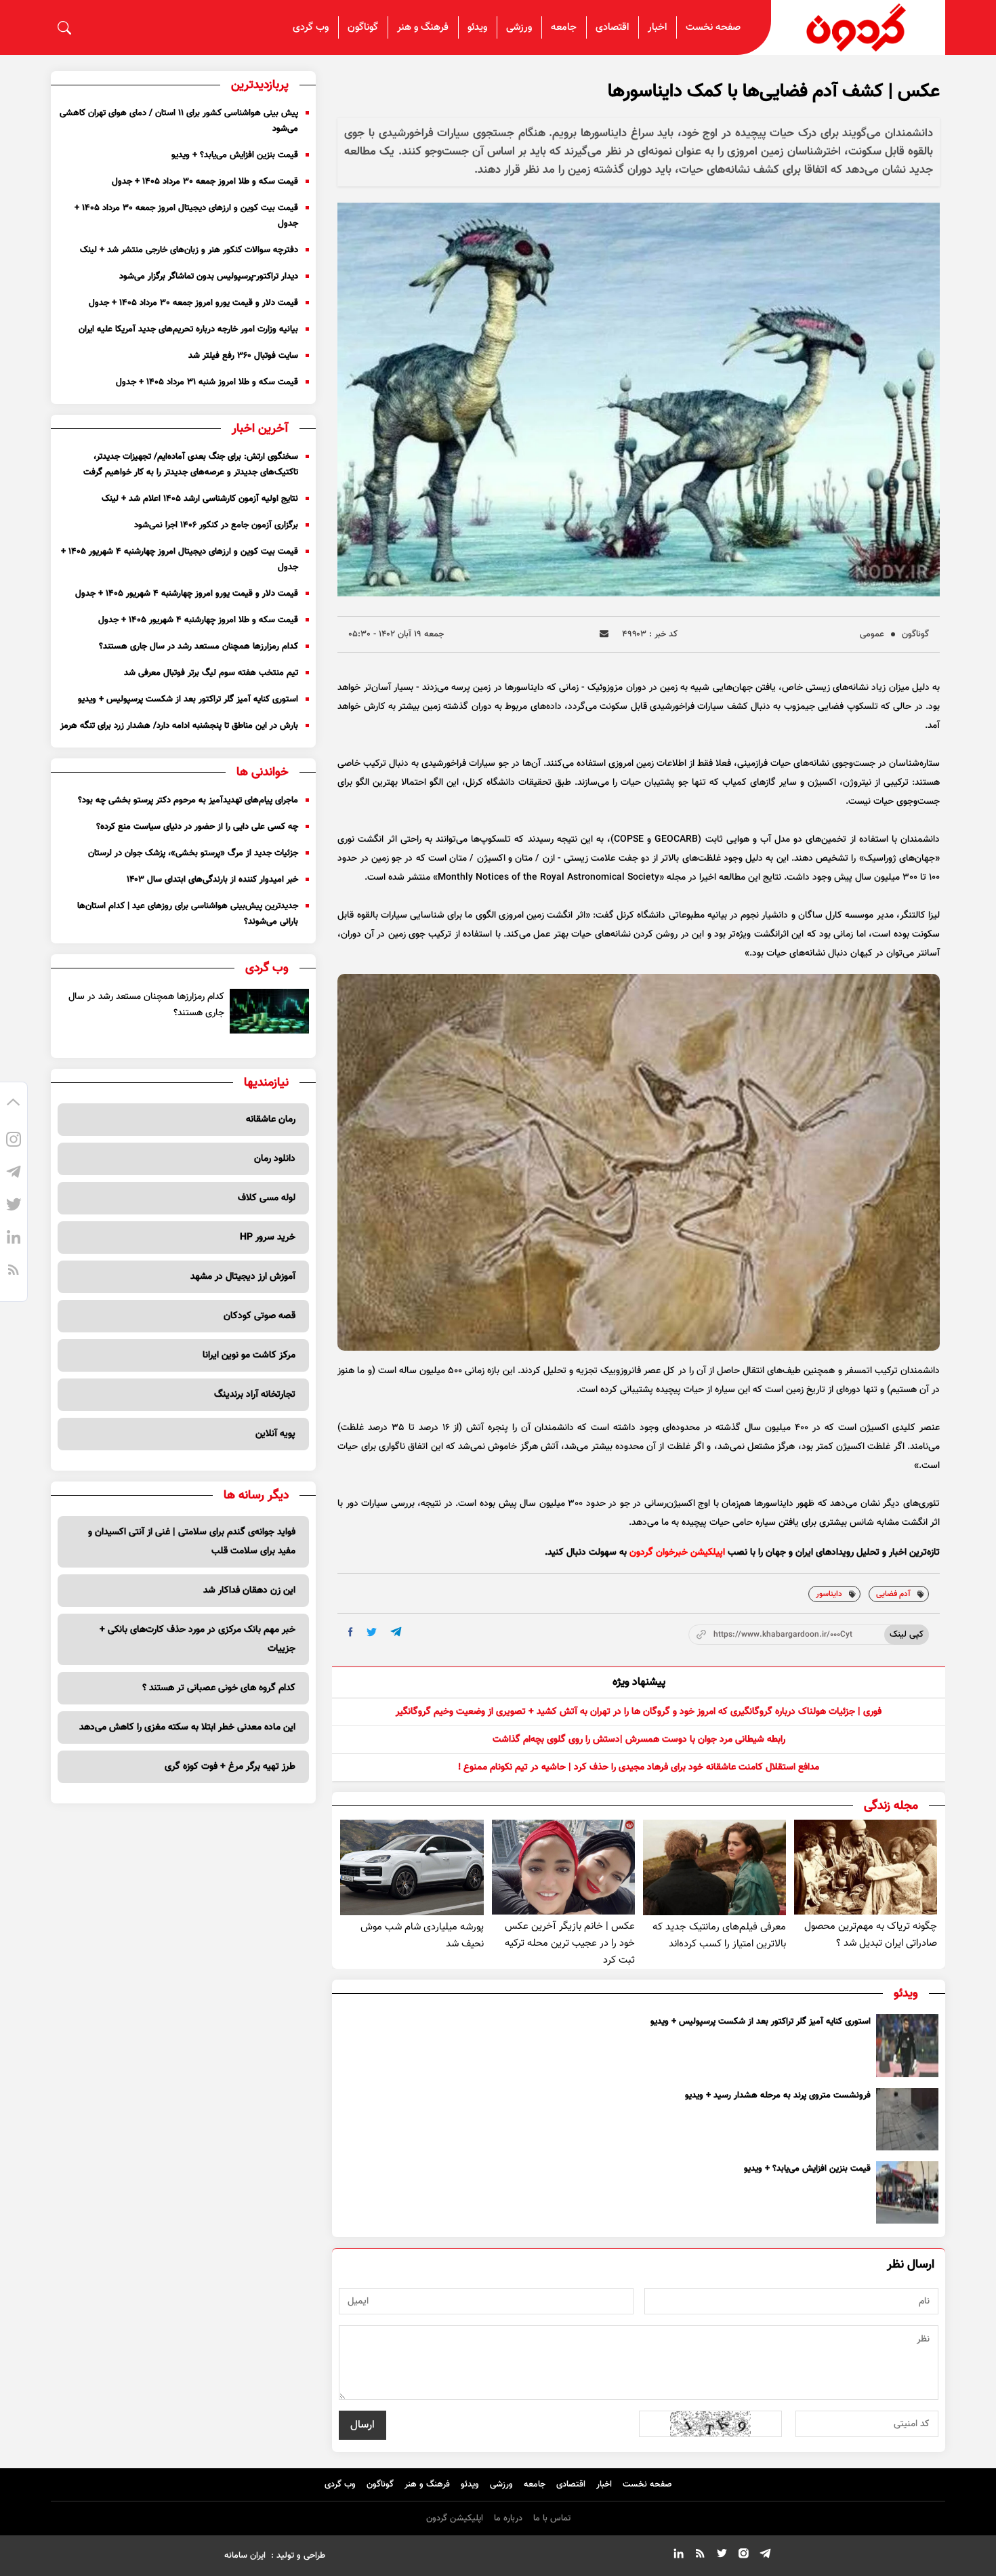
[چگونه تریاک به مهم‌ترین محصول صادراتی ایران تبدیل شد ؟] (866, 1867)
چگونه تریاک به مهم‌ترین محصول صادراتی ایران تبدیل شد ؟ (871, 1935)
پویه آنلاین (275, 1434)
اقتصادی (612, 27)
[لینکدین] (14, 1239)
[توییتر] (14, 1206)
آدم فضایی (893, 1594)
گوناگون (363, 27)
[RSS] (14, 1271)
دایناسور (829, 1594)
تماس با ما (552, 2518)
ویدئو (477, 27)
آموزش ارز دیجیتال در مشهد (243, 1277)
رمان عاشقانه (271, 1120)
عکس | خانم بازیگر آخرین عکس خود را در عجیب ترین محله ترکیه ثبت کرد (570, 1943)
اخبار (657, 27)
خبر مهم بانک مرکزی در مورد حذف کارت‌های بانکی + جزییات (198, 1639)
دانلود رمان (275, 1159)
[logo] (858, 27)
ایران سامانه (245, 2556)
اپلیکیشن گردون (455, 2518)
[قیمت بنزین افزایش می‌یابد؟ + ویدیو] (907, 2192)
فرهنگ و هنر (423, 27)
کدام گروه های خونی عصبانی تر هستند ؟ (219, 1688)
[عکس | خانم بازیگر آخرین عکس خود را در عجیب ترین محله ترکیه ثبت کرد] (563, 1867)
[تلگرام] (14, 1174)
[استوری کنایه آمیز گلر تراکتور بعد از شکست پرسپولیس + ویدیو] (907, 2045)
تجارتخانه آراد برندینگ (255, 1395)
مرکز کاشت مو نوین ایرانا (249, 1355)
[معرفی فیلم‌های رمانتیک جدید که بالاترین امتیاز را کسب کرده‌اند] (714, 1867)
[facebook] (351, 1632)
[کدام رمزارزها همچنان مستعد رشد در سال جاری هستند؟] (270, 1011)
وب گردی (311, 27)
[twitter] (372, 1632)
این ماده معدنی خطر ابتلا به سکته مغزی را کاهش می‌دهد (187, 1727)
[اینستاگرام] (14, 1141)
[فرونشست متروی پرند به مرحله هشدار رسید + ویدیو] (907, 2119)
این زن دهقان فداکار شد (249, 1591)
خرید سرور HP (268, 1238)
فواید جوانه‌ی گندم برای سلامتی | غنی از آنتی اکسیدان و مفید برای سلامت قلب (192, 1542)
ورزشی (519, 27)
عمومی (872, 634)
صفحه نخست (713, 27)
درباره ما (508, 2518)
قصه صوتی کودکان (260, 1316)
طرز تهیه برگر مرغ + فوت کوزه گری (230, 1767)
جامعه (564, 27)
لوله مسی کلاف (267, 1198)
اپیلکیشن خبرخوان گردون (677, 1553)
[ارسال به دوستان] (604, 634)
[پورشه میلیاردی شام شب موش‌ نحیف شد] (412, 1867)
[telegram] (396, 1632)
